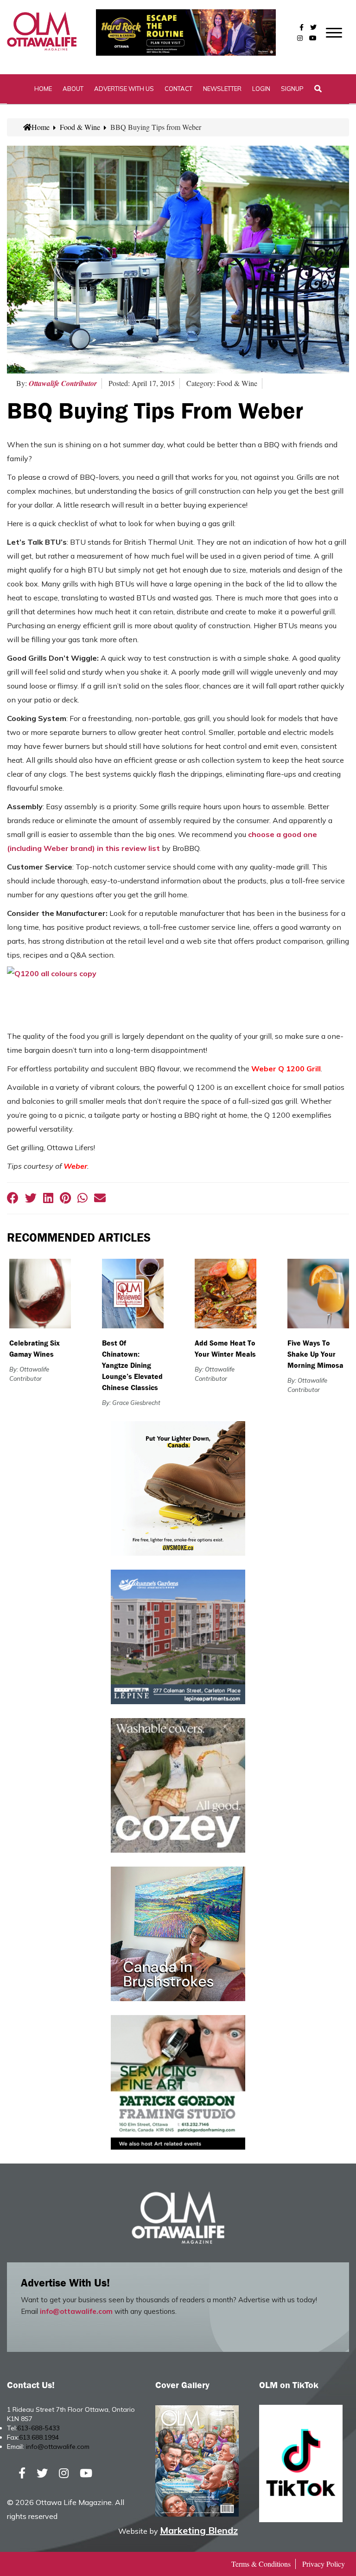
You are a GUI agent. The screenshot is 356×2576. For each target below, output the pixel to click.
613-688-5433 (38, 2428)
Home (43, 89)
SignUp (292, 89)
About (73, 89)
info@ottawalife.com (76, 2311)
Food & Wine (80, 127)
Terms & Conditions (261, 2564)
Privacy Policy (324, 2564)
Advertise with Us (124, 89)
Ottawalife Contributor (63, 383)
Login (261, 89)
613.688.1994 (39, 2437)
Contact (178, 89)
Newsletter (222, 89)
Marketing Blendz (199, 2530)
